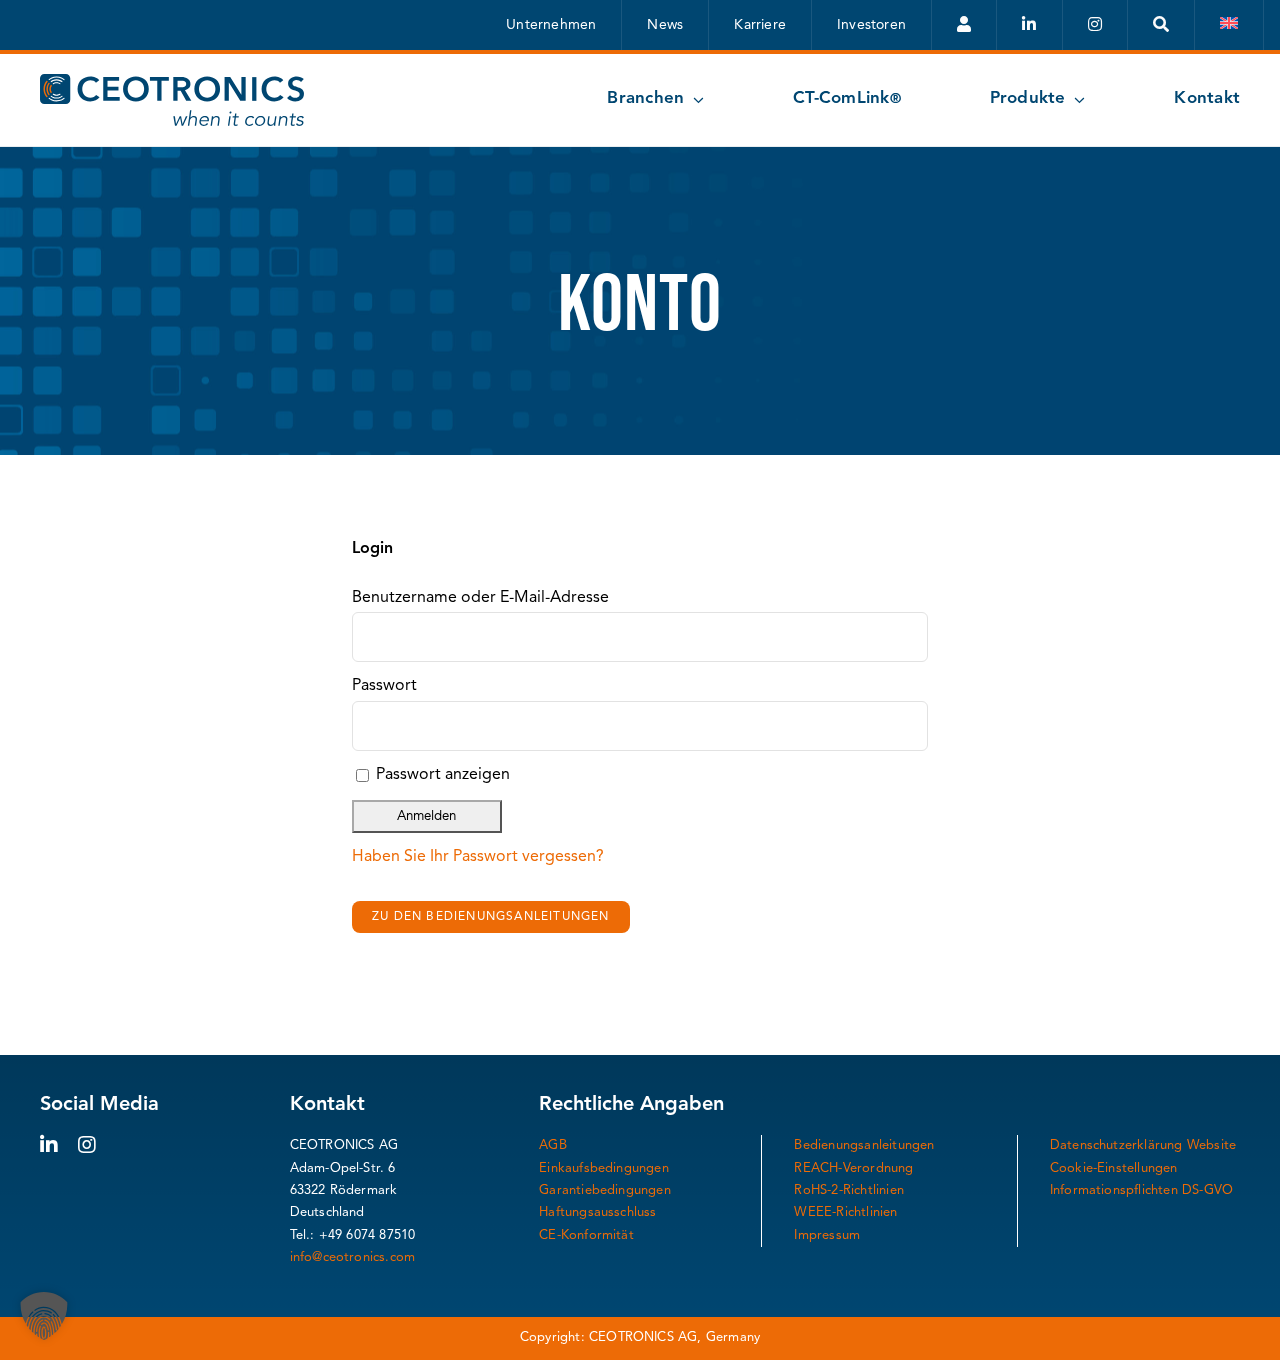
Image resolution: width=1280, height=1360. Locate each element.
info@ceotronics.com (353, 1257)
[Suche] (1161, 25)
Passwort (384, 686)
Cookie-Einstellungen (1114, 1168)
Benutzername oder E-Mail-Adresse (480, 598)
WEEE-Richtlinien (845, 1212)
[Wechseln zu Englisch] (1229, 25)
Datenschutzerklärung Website (1143, 1145)
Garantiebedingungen (605, 1190)
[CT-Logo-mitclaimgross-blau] (172, 82)
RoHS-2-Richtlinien (849, 1190)
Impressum (827, 1235)
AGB (553, 1145)
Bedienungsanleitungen (864, 1145)
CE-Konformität (586, 1235)
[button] (44, 1316)
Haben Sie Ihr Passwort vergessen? (478, 857)
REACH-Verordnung (853, 1168)
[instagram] (87, 1145)
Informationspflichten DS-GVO (1141, 1190)
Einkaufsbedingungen (604, 1168)
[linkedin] (49, 1145)
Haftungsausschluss (598, 1212)
